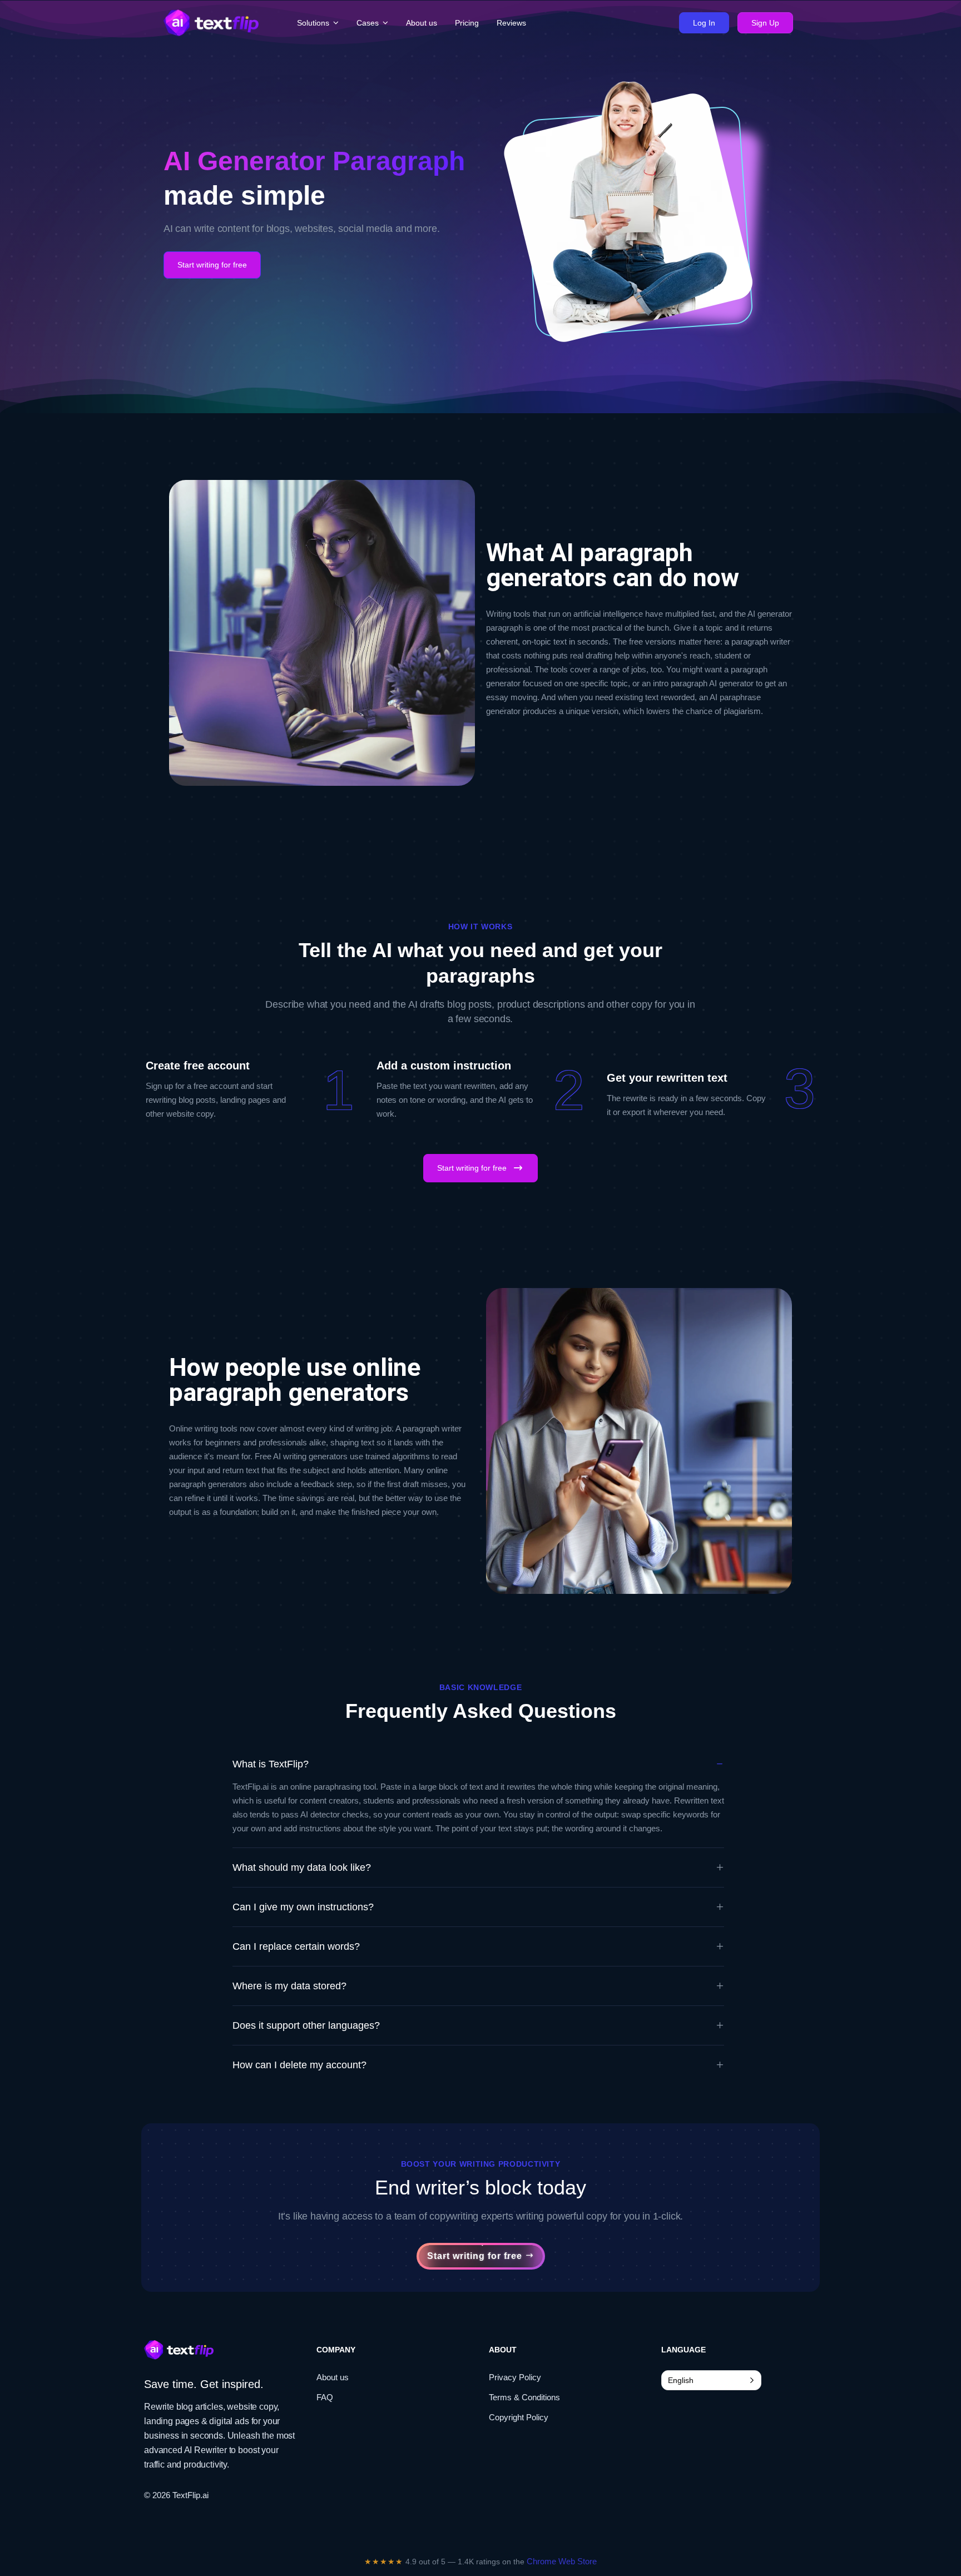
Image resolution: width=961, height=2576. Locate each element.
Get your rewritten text (667, 1078)
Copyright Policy (519, 2417)
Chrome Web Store (562, 2561)
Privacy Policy (515, 2377)
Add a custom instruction (444, 1066)
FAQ (325, 2397)
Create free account (198, 1066)
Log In (704, 23)
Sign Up (765, 23)
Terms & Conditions (524, 2397)
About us (333, 2377)
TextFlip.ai (190, 2495)
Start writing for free (212, 265)
